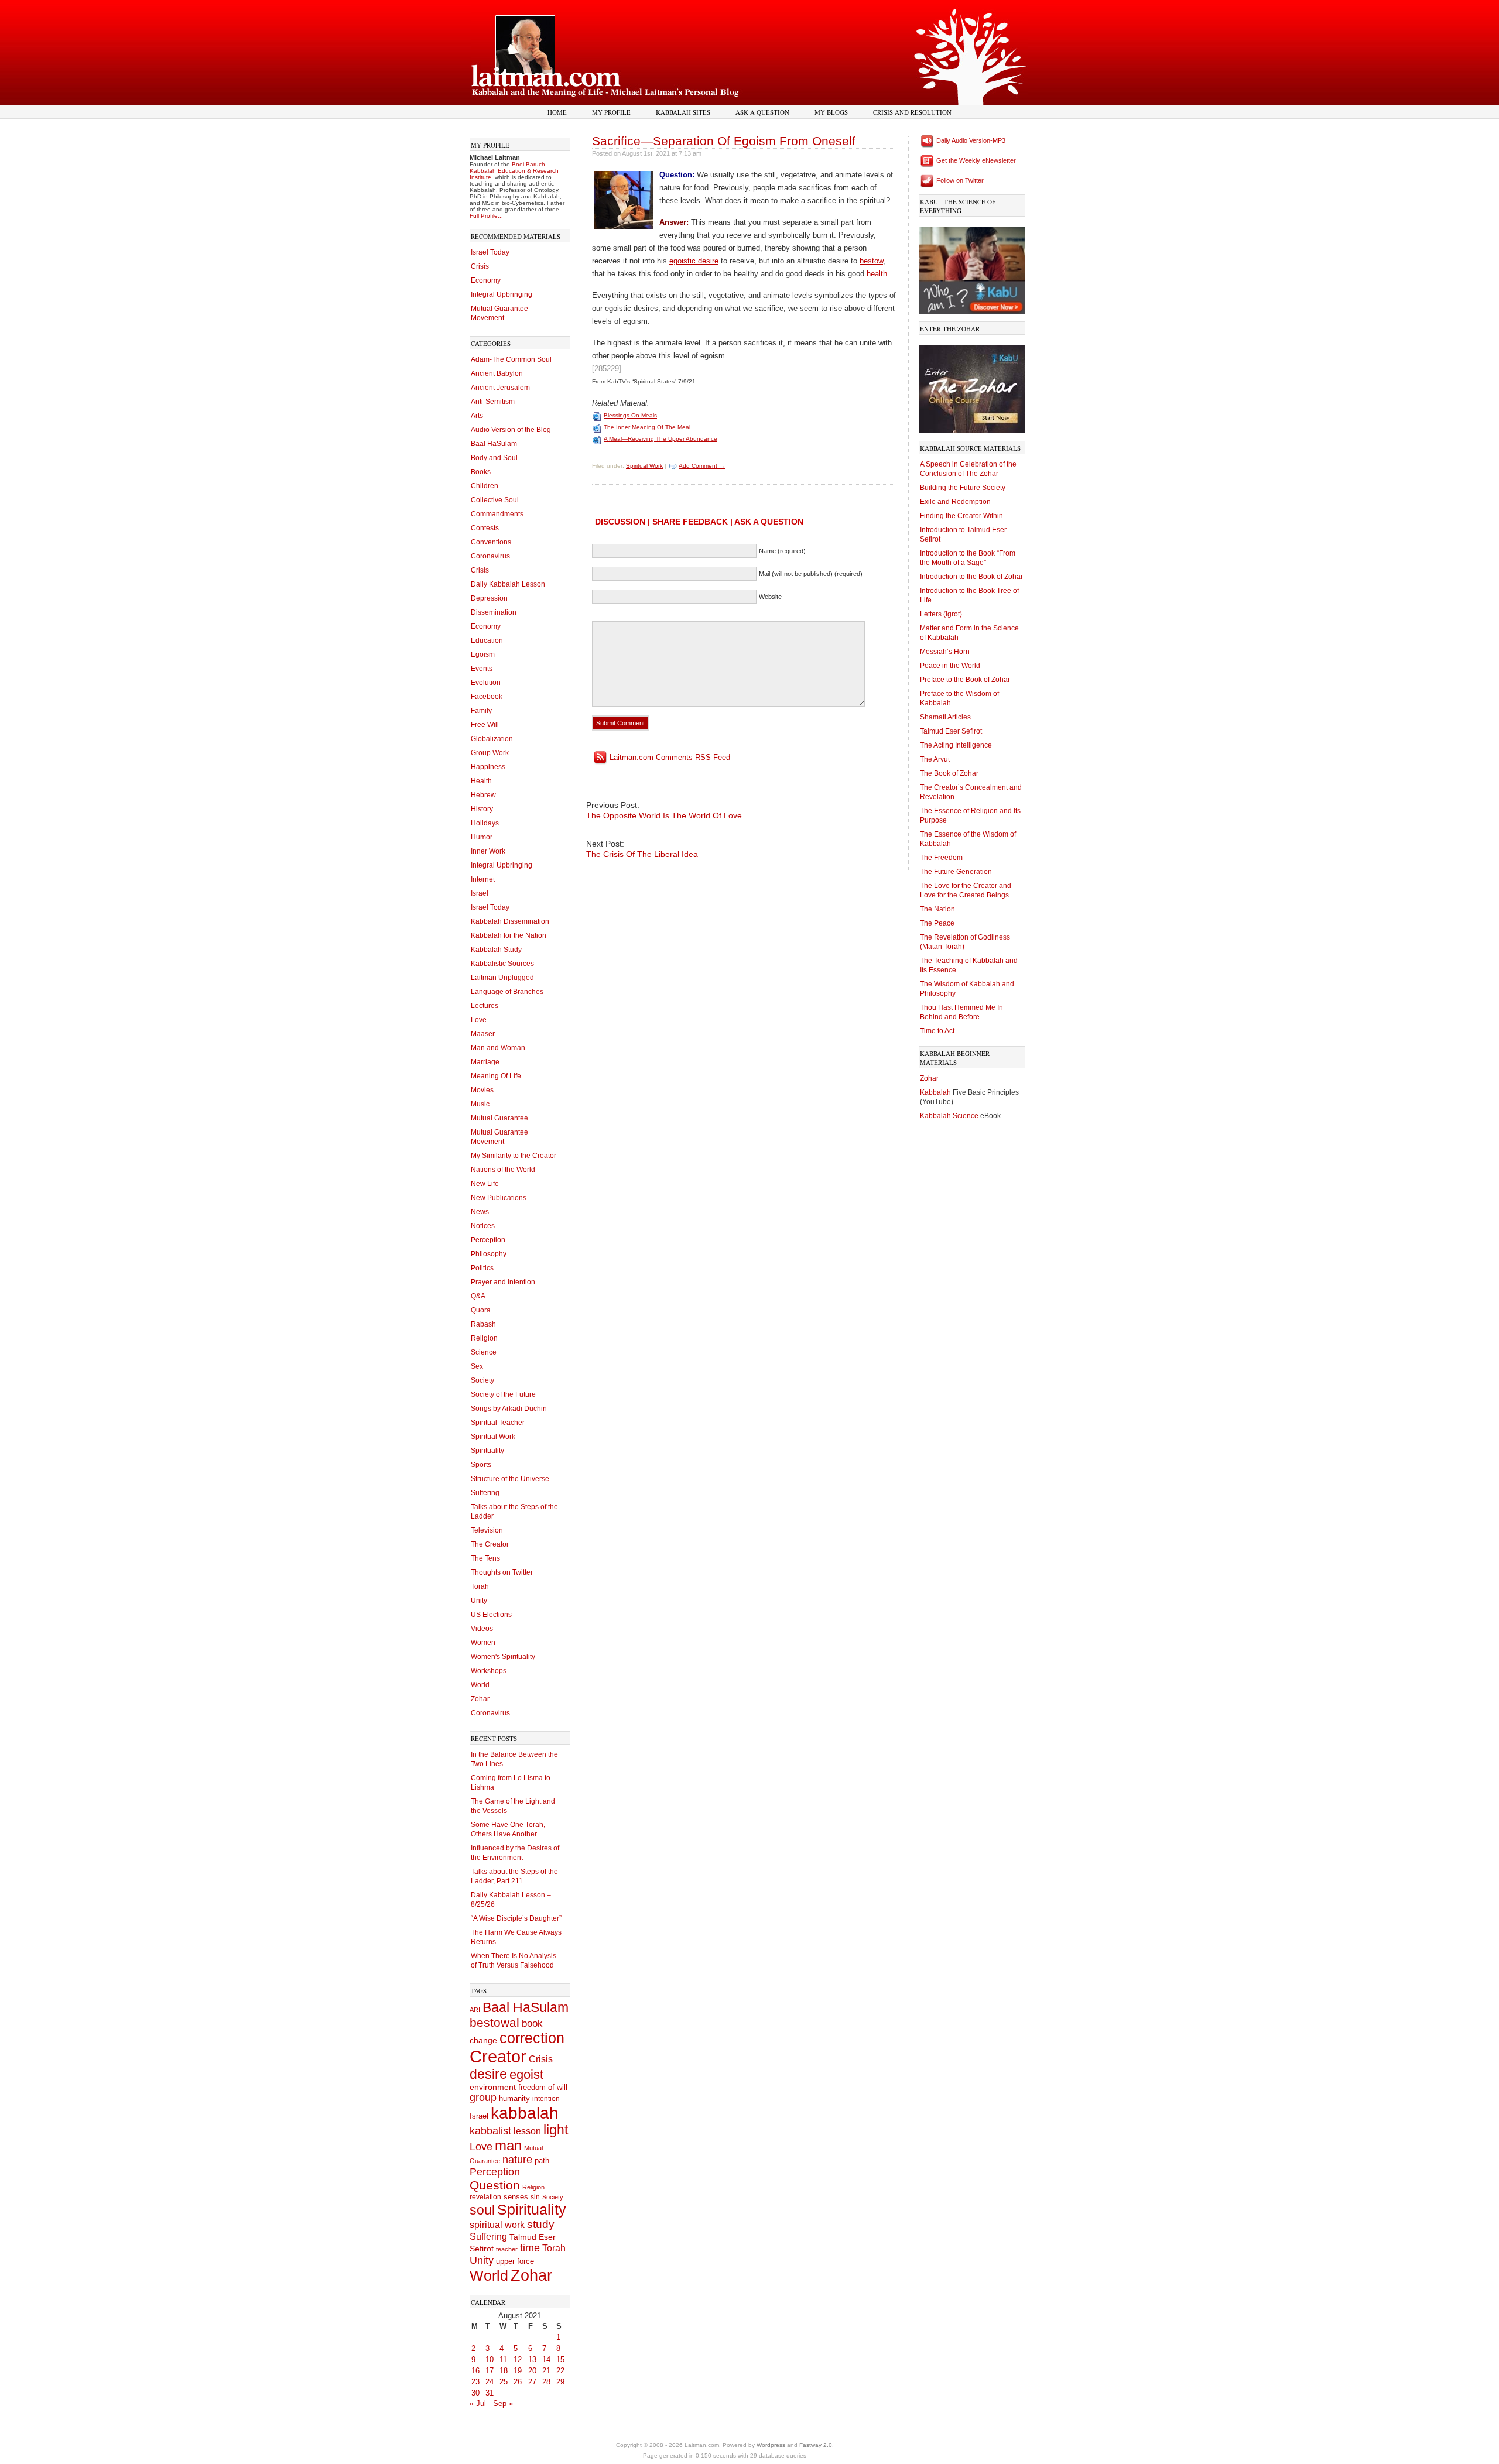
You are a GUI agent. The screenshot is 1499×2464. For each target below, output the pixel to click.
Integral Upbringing (502, 294)
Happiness (488, 767)
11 (503, 2360)
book (532, 2023)
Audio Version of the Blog (511, 430)
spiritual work (497, 2225)
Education (487, 640)
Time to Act (937, 1031)
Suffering (485, 1493)
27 (532, 2382)
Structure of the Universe (510, 1479)
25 (504, 2382)
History (482, 809)
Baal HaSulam (494, 444)
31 (490, 2393)
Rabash (483, 1324)
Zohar (480, 1699)
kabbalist (490, 2131)
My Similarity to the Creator (514, 1156)
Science (484, 1352)
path (542, 2160)
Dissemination (494, 612)
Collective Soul (495, 500)
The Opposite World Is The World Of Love (664, 815)
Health (481, 781)
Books (481, 472)
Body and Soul (494, 458)
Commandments (497, 514)
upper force (515, 2261)
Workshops (489, 1671)
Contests (485, 528)
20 (532, 2371)
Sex (477, 1366)
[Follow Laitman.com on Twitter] (928, 180)
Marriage (485, 1062)
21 (546, 2371)
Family (481, 711)
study (541, 2224)
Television (487, 1530)
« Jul (478, 2403)
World (480, 1685)
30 (475, 2393)
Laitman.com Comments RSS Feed (670, 757)
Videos (482, 1629)
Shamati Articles (945, 717)
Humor (482, 837)
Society (482, 1380)
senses (516, 2197)
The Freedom (941, 858)
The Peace (937, 923)
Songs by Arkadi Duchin (509, 1409)
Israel (480, 893)
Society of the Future (503, 1394)
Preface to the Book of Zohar (965, 680)
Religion (484, 1338)
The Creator (490, 1544)
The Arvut (935, 759)
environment (493, 2087)
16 (475, 2371)
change (483, 2040)
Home (557, 112)
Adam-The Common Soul (511, 359)
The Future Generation (956, 872)
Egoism (483, 654)
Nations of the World (503, 1170)
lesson (527, 2131)
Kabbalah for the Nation (509, 935)
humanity (514, 2099)
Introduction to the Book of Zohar (971, 577)
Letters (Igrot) (941, 614)
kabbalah (525, 2113)
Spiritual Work (493, 1437)
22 (560, 2371)
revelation (485, 2197)
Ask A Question (762, 112)
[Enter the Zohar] (972, 386)
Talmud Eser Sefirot (951, 731)
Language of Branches (507, 992)
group (483, 2098)
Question (495, 2185)
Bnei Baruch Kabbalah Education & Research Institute (514, 171)
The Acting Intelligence (956, 745)
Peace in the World (950, 666)
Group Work (490, 753)
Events (482, 669)
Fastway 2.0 (816, 2445)
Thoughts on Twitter (502, 1572)
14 (546, 2360)
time (530, 2248)
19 (518, 2371)
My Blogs (831, 112)
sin (535, 2197)
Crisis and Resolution (912, 112)
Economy (486, 280)
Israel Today (490, 252)
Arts (477, 416)
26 (518, 2382)
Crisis (480, 266)
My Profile (611, 112)
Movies (482, 1090)
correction (532, 2038)
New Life (485, 1184)
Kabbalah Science (950, 1116)
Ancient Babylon (497, 373)
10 (490, 2360)
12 (518, 2360)
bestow (871, 261)
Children (485, 486)
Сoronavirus (490, 1713)
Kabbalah (936, 1092)
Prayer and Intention (503, 1282)
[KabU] (972, 268)
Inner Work (488, 851)
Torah (480, 1586)
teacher (507, 2249)
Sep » (503, 2403)
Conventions (491, 542)
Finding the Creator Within (961, 516)
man (508, 2146)
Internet (483, 879)
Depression (489, 598)
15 (560, 2360)
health (877, 274)
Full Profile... (486, 216)
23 (475, 2382)
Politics (482, 1268)
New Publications (499, 1198)
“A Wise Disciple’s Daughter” (516, 1918)
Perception (488, 1240)
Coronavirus (490, 556)
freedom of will (543, 2087)
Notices (483, 1226)
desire (488, 2074)
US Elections (491, 1615)
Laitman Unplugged (502, 978)
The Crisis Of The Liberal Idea (642, 854)
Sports (481, 1465)
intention (546, 2099)
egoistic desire (694, 261)
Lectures (485, 1006)
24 (490, 2382)
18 (504, 2371)
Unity (479, 1601)
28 (546, 2382)
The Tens (485, 1558)
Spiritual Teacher (498, 1423)
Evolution (486, 683)
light (556, 2130)
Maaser (483, 1034)
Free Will (485, 725)
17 (490, 2371)
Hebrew (483, 795)
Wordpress (771, 2445)
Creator (498, 2056)
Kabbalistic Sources (502, 964)
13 (532, 2360)
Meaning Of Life (496, 1076)
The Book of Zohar (949, 773)
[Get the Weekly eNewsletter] (928, 160)
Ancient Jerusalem (500, 388)
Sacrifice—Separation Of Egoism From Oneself (724, 141)
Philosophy (489, 1254)
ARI (475, 2010)
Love (479, 1020)
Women (483, 1643)
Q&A (478, 1296)
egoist (526, 2074)
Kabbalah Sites (683, 112)
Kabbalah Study (496, 950)
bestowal (494, 2023)
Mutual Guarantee (499, 1118)
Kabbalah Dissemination (510, 921)
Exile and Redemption (955, 502)
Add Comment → (702, 466)
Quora (481, 1310)
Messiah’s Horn (945, 652)
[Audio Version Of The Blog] (928, 140)
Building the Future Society (963, 488)
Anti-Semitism (493, 402)
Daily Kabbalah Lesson (508, 584)
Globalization (492, 739)
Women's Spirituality (503, 1657)
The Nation (937, 909)
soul (482, 2210)
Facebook (487, 697)
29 (560, 2382)
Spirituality (487, 1451)
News (480, 1212)
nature (517, 2160)
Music (480, 1104)
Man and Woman (498, 1048)
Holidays (485, 823)
